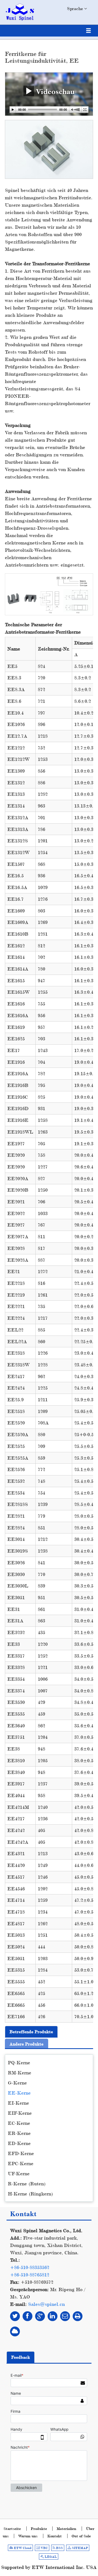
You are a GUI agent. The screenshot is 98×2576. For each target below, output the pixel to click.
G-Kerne (17, 2083)
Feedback (21, 2357)
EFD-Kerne (21, 2153)
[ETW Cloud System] (15, 2331)
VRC (44, 2548)
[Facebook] (27, 2316)
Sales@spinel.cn (46, 2304)
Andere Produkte (27, 2044)
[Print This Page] (78, 2316)
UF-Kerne (19, 2173)
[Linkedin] (53, 2316)
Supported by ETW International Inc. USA (49, 2567)
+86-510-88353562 (30, 2267)
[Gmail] (65, 2316)
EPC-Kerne (21, 2163)
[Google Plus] (40, 2316)
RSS (59, 2548)
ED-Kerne (19, 2143)
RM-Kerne (20, 2073)
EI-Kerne (19, 2103)
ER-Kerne (19, 2133)
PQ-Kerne (19, 2063)
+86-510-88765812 (30, 2275)
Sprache (76, 9)
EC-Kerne (19, 2123)
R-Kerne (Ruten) (27, 2184)
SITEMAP (79, 2548)
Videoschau (54, 91)
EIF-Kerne (20, 2113)
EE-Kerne (19, 2093)
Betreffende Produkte (31, 2032)
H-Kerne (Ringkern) (30, 2194)
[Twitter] (15, 2316)
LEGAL (50, 2557)
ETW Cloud (22, 2548)
